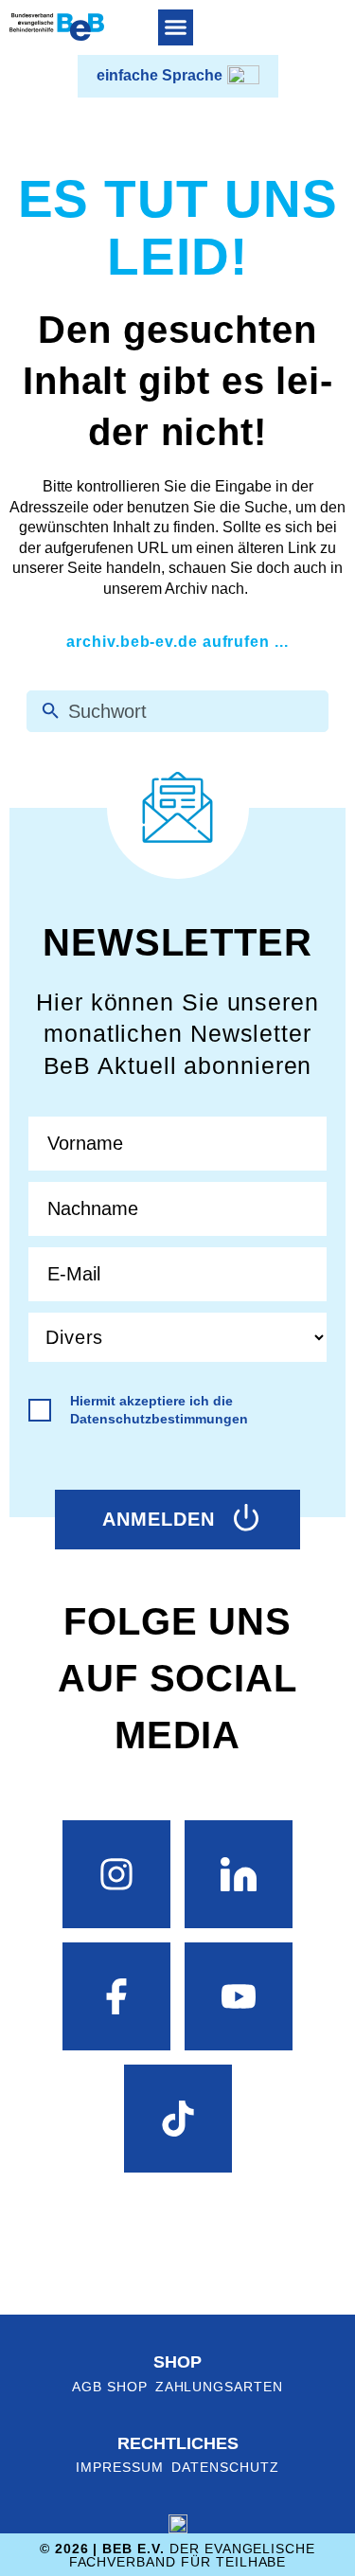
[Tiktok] (178, 2119)
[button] (176, 27)
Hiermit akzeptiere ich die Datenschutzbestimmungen (159, 1410)
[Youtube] (239, 1996)
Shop (177, 2362)
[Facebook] (116, 1996)
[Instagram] (116, 1874)
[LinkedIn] (239, 1874)
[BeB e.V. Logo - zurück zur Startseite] (57, 27)
